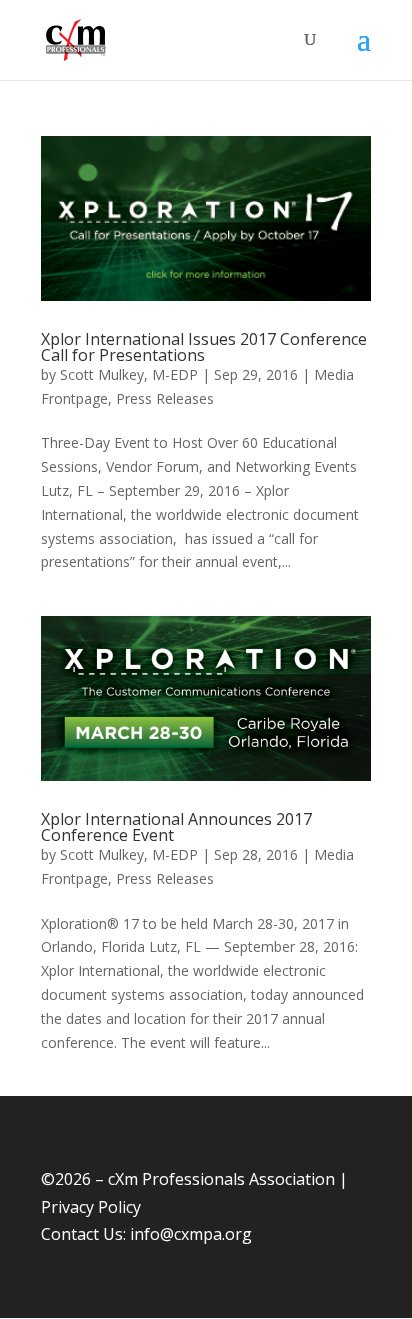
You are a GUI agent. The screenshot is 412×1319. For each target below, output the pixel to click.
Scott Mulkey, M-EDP (129, 374)
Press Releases (165, 398)
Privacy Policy (91, 1207)
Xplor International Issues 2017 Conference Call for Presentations (204, 347)
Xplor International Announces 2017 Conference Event (176, 827)
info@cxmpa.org (191, 1234)
